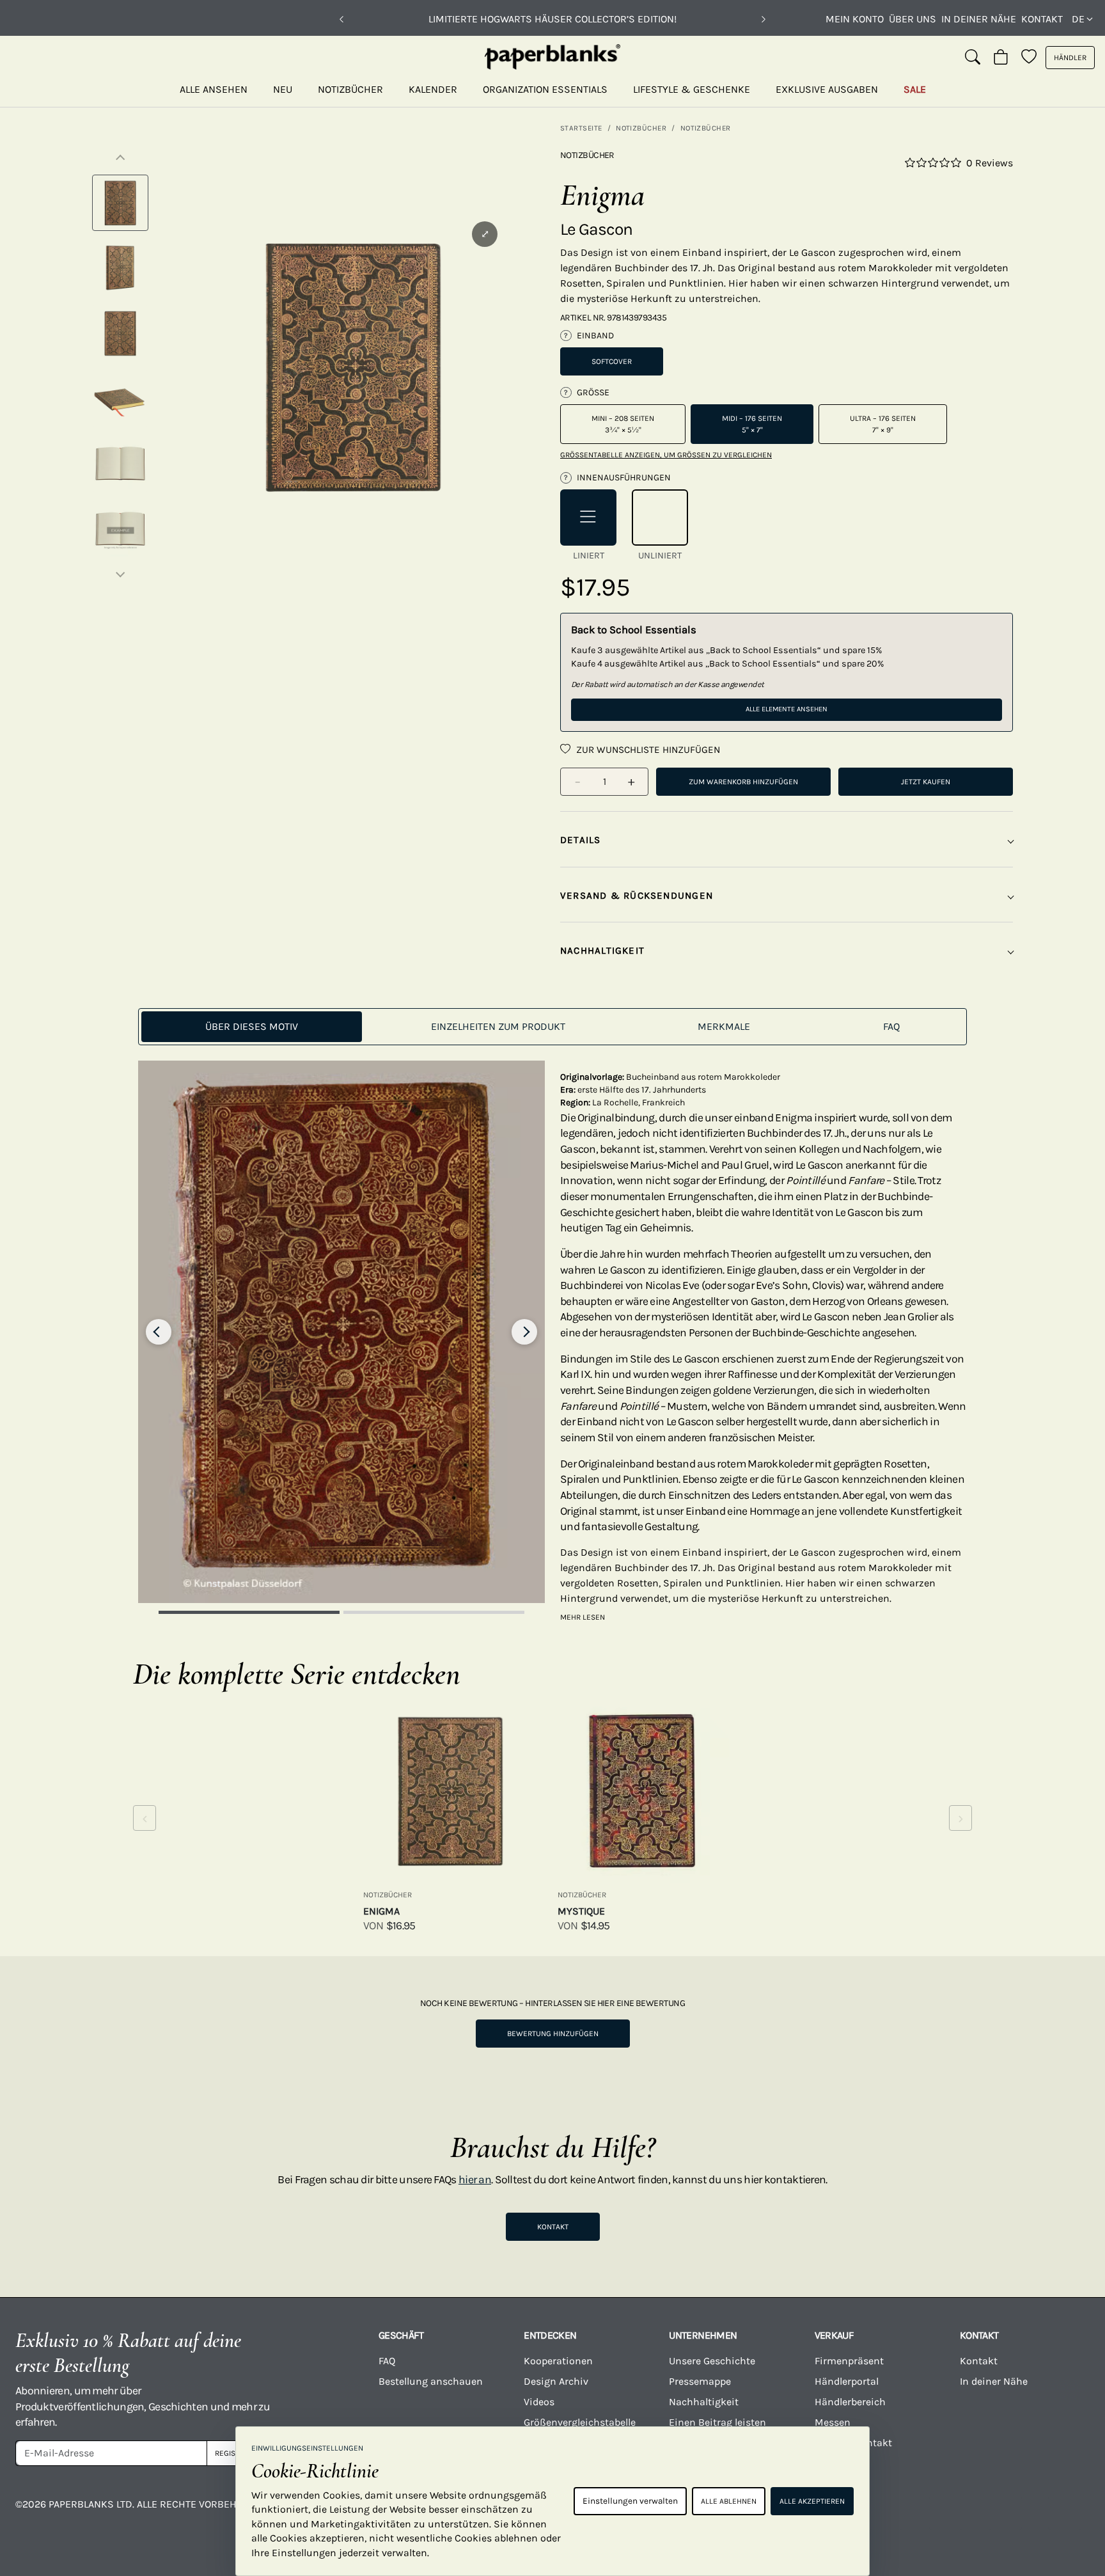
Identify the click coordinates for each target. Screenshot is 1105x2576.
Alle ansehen (214, 89)
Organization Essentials (545, 89)
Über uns (913, 19)
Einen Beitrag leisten (717, 2422)
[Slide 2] (434, 1612)
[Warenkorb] (1001, 58)
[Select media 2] (120, 268)
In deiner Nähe (979, 19)
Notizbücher (350, 89)
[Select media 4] (120, 399)
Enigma (381, 1911)
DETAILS (581, 840)
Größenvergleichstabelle (580, 2422)
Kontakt (1042, 19)
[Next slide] (524, 1332)
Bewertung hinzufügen (553, 2034)
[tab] (252, 1027)
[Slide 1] (249, 1612)
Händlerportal (847, 2381)
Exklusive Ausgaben (827, 89)
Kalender (433, 89)
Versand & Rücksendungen (637, 896)
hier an (475, 2179)
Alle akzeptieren (812, 2501)
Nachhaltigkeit (704, 2402)
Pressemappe (700, 2381)
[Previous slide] (159, 1332)
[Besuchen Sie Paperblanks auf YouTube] (886, 2513)
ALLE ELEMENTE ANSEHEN (787, 709)
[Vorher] (341, 19)
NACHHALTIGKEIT (602, 951)
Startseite (581, 128)
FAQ (387, 2361)
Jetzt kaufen (926, 782)
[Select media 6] (120, 529)
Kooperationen (558, 2361)
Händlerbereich (850, 2402)
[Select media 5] (120, 464)
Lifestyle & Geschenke (692, 89)
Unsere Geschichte (712, 2361)
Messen (833, 2422)
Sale (915, 89)
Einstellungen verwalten (630, 2501)
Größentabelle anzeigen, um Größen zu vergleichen (666, 455)
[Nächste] (764, 19)
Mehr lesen (583, 1617)
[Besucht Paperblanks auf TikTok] (946, 2513)
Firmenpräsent (849, 2361)
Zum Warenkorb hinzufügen (743, 782)
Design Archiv (556, 2381)
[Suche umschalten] (973, 58)
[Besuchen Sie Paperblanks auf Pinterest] (1065, 2513)
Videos (539, 2402)
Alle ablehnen (729, 2501)
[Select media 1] (120, 203)
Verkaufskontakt (853, 2443)
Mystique (581, 1911)
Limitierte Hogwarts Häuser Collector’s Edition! (552, 19)
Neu (283, 89)
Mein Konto (855, 19)
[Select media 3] (120, 333)
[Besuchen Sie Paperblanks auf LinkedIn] (1005, 2513)
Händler (1070, 58)
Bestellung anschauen (431, 2381)
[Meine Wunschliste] (1029, 58)
